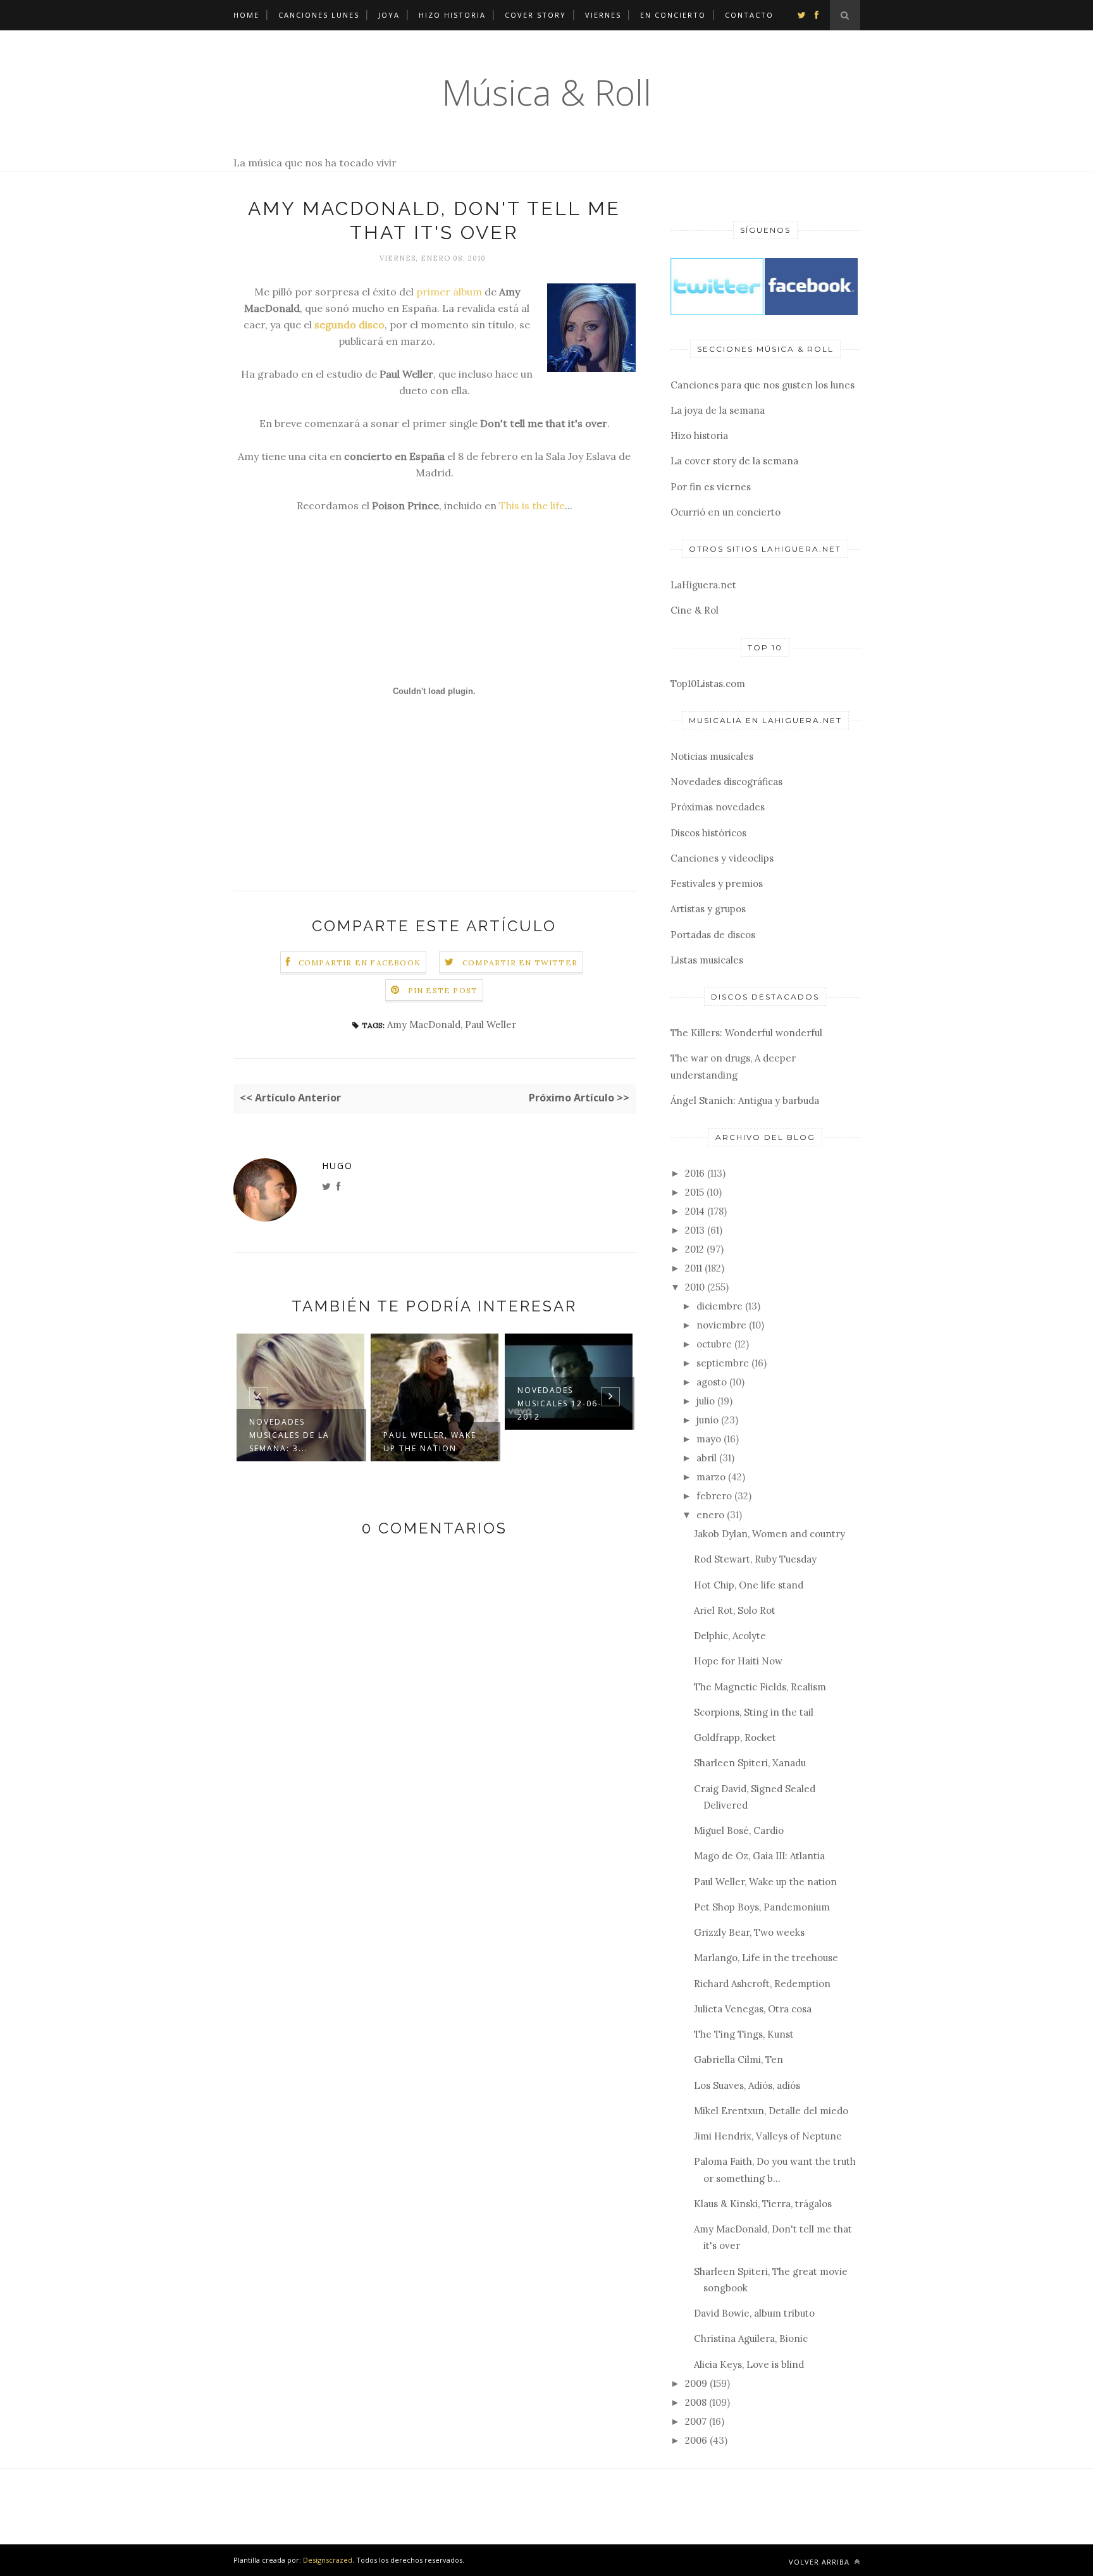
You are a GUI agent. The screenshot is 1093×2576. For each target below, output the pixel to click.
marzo (711, 1477)
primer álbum (449, 292)
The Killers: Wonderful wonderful (746, 1033)
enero (710, 1515)
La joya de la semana (718, 410)
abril (707, 1458)
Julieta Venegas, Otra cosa (753, 2009)
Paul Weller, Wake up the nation (430, 1442)
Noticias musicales (712, 756)
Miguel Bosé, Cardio (739, 1830)
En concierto (673, 15)
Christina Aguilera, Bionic (751, 2338)
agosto (712, 1382)
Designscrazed (328, 2560)
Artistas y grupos (708, 909)
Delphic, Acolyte (730, 1636)
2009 (696, 2383)
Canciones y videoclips (722, 858)
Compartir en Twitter (520, 963)
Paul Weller (491, 1025)
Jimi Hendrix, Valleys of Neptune (768, 2136)
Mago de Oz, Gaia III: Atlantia (759, 1856)
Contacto (749, 15)
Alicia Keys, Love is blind (749, 2364)
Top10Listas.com (708, 684)
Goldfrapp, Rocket (735, 1737)
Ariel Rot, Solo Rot (735, 1610)
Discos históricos (708, 833)
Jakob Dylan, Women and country (769, 1534)
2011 (694, 1268)
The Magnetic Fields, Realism (760, 1687)
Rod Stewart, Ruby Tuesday (755, 1559)
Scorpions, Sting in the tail (754, 1712)
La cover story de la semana (734, 461)
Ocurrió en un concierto (726, 512)
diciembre (719, 1306)
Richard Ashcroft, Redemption (762, 1984)
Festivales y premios (717, 883)
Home (246, 15)
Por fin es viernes (711, 487)
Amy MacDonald (424, 1025)
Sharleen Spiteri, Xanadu (750, 1763)
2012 (695, 1249)
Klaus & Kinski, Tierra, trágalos (763, 2204)
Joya (389, 15)
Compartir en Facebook (360, 963)
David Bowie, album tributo (754, 2313)
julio (706, 1401)
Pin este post (443, 990)
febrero (714, 1496)
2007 (696, 2421)
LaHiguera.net (703, 585)
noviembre (721, 1325)
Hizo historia (452, 15)
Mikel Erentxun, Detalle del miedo (771, 2111)
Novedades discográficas (726, 782)
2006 (696, 2440)
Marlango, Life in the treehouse (766, 1958)
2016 (695, 1173)
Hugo (337, 1166)
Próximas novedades (718, 807)
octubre (714, 1344)
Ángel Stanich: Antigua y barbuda (745, 1100)
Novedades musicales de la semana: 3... (289, 1435)
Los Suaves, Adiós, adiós (747, 2085)
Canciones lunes (319, 15)
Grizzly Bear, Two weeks (749, 1932)
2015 (695, 1192)
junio (707, 1420)
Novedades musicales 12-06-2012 (559, 1403)
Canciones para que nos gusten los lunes (763, 385)
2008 (696, 2402)
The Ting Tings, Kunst (744, 2034)
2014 (695, 1211)
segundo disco (349, 325)
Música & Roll (546, 92)
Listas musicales (707, 960)
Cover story (535, 15)
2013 (695, 1230)
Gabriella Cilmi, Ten (738, 2059)
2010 (695, 1287)
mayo (709, 1439)
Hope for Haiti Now (738, 1661)
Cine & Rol (695, 610)
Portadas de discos (713, 935)
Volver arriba (820, 2562)
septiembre (723, 1363)
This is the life (532, 505)
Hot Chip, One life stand (749, 1585)
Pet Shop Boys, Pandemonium (762, 1907)
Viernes (603, 15)
